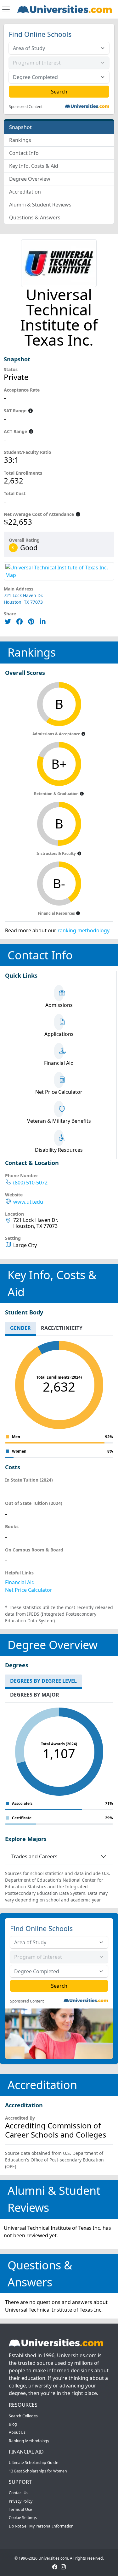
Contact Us (19, 2493)
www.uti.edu (28, 1202)
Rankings (20, 140)
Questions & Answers (35, 217)
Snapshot (20, 127)
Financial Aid (20, 1582)
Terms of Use (20, 2509)
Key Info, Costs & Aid (34, 166)
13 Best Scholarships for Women (38, 2471)
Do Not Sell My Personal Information (41, 2526)
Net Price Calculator (29, 1590)
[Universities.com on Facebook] (55, 2566)
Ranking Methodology (29, 2441)
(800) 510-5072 (30, 1183)
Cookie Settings (23, 2518)
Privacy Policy (21, 2501)
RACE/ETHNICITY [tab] (62, 1328)
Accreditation (25, 192)
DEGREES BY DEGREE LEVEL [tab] (43, 1681)
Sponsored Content (26, 107)
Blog (13, 2424)
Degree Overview (30, 179)
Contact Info (24, 153)
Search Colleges (23, 2416)
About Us (17, 2432)
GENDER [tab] (20, 1328)
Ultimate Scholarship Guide (34, 2463)
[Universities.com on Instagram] (63, 2566)
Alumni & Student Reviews (40, 205)
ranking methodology (83, 930)
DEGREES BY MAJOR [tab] (35, 1695)
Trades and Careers (34, 1856)
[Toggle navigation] (6, 9)
